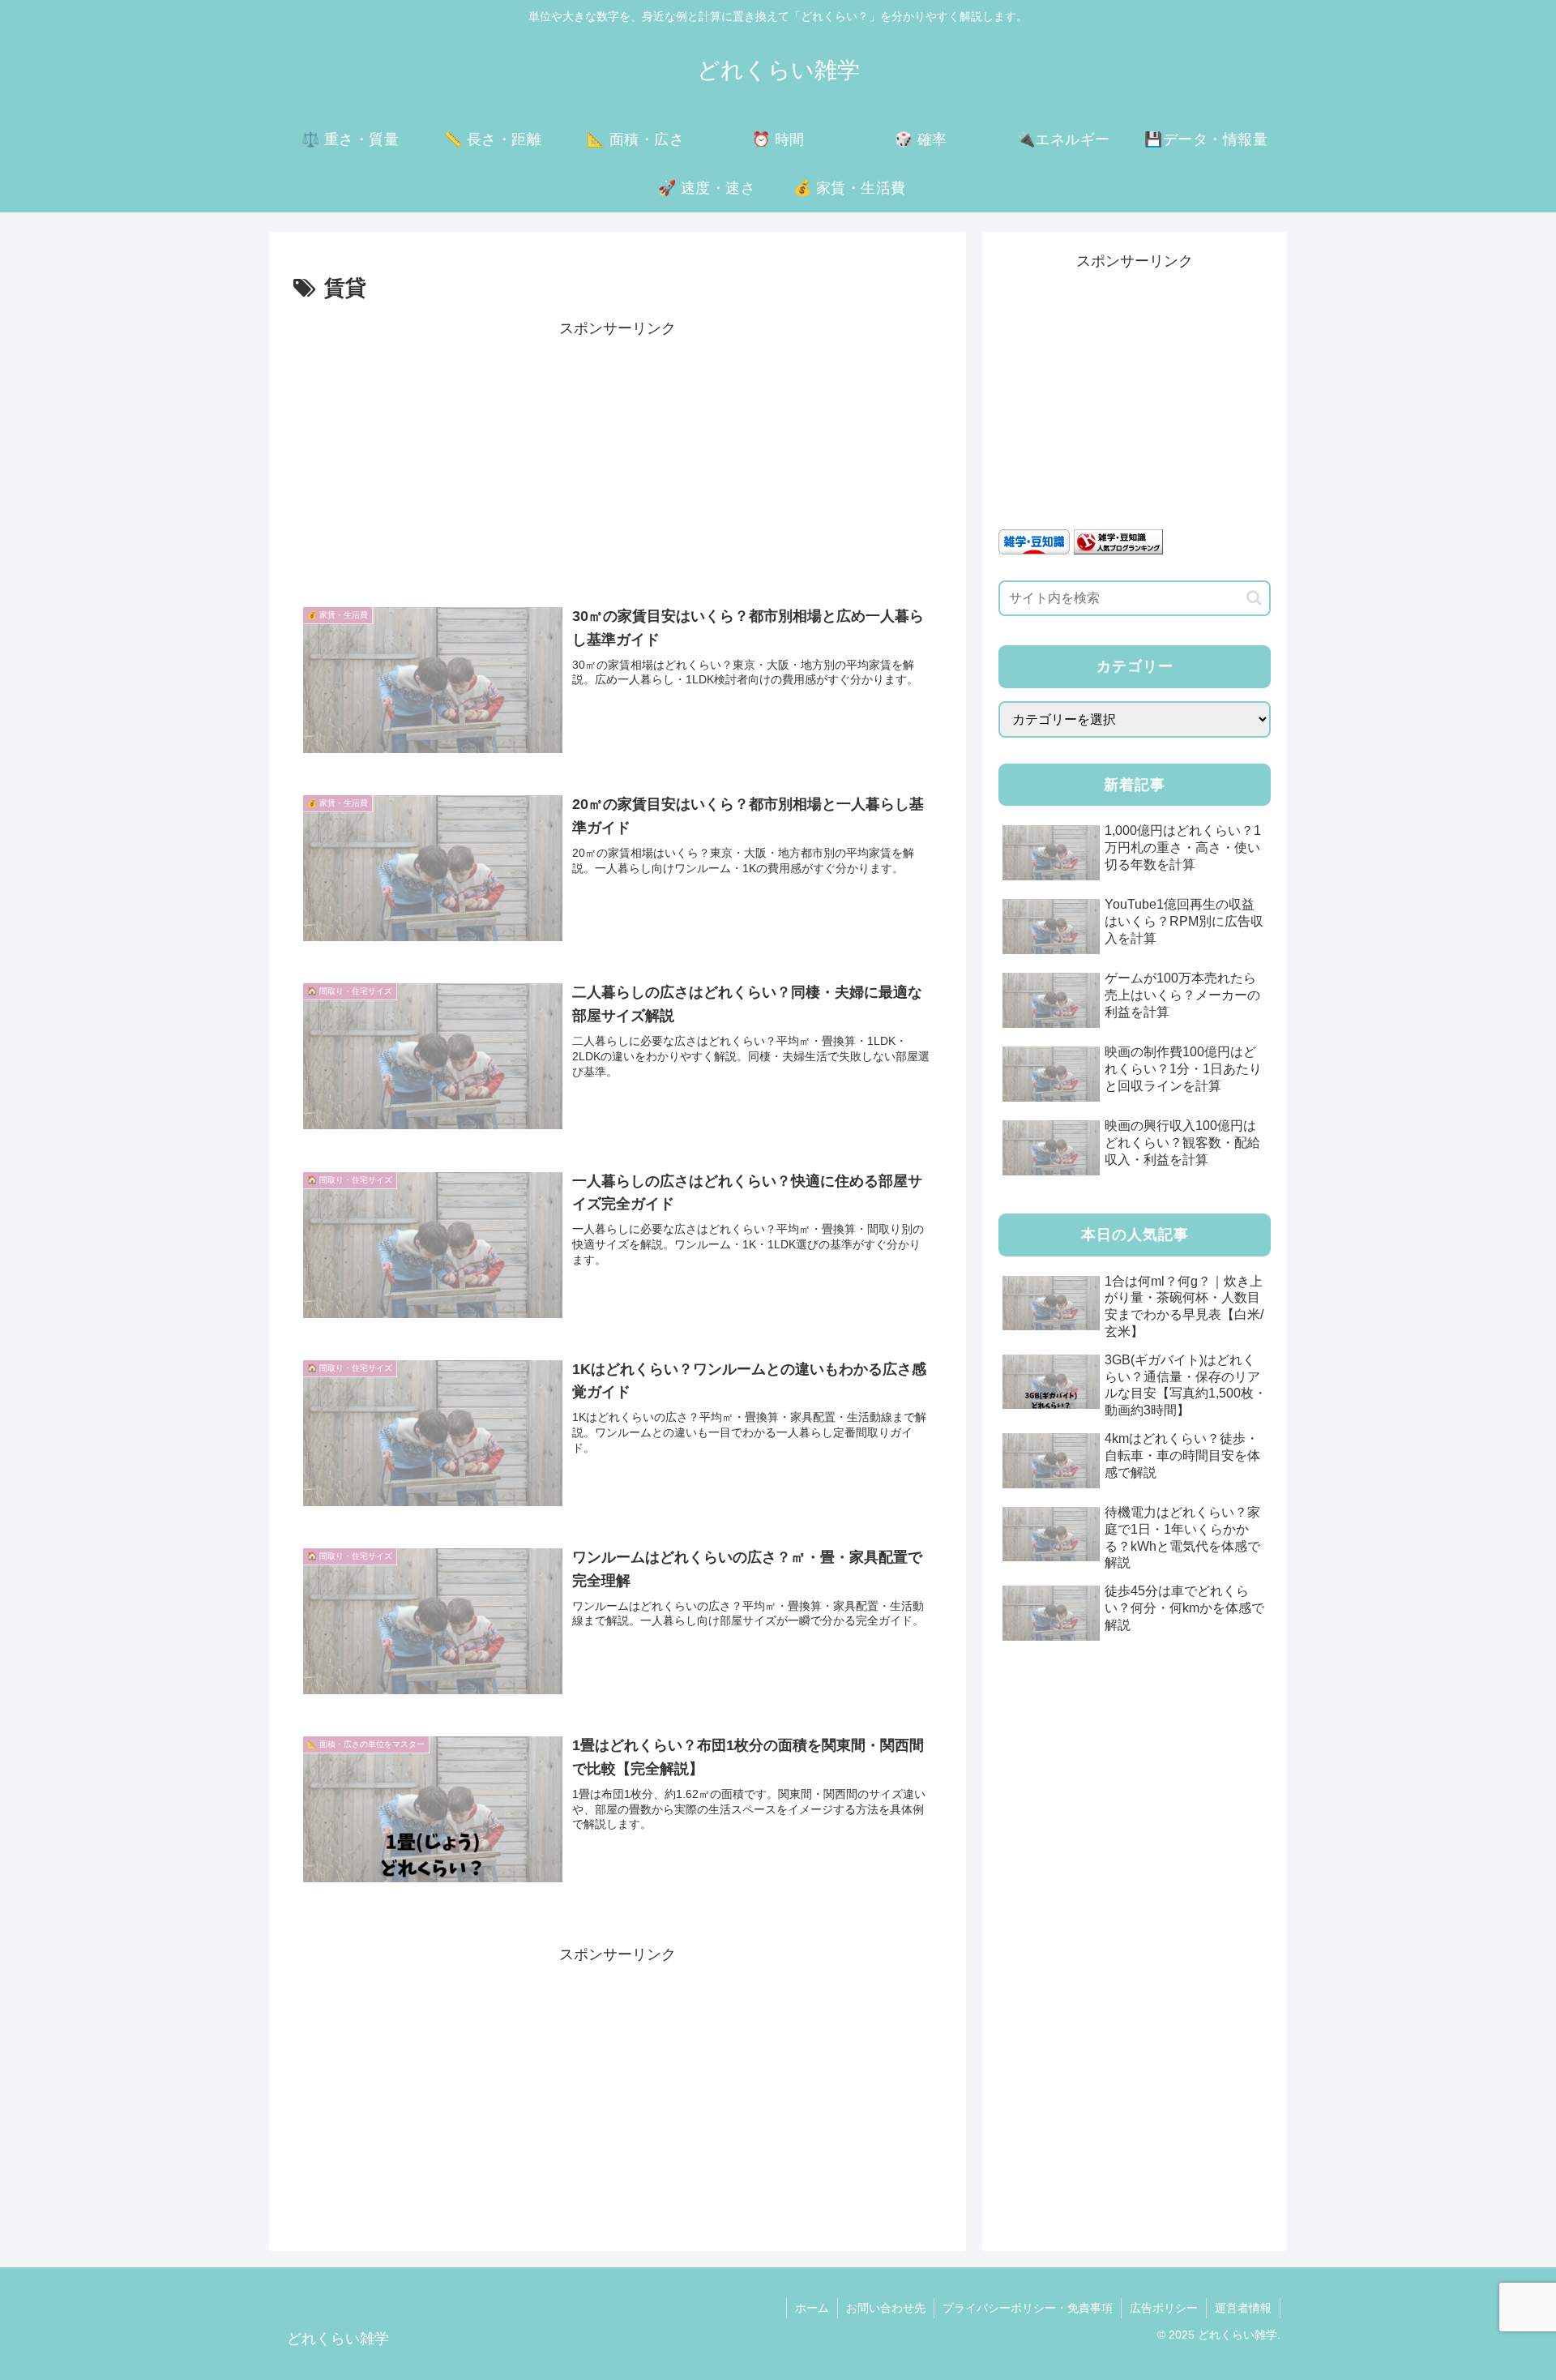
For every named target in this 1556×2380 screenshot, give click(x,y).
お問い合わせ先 (886, 2308)
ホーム (812, 2308)
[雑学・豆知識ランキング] (1118, 541)
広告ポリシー (1164, 2308)
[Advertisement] (618, 456)
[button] (1254, 598)
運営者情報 (1243, 2308)
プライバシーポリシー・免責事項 (1028, 2308)
